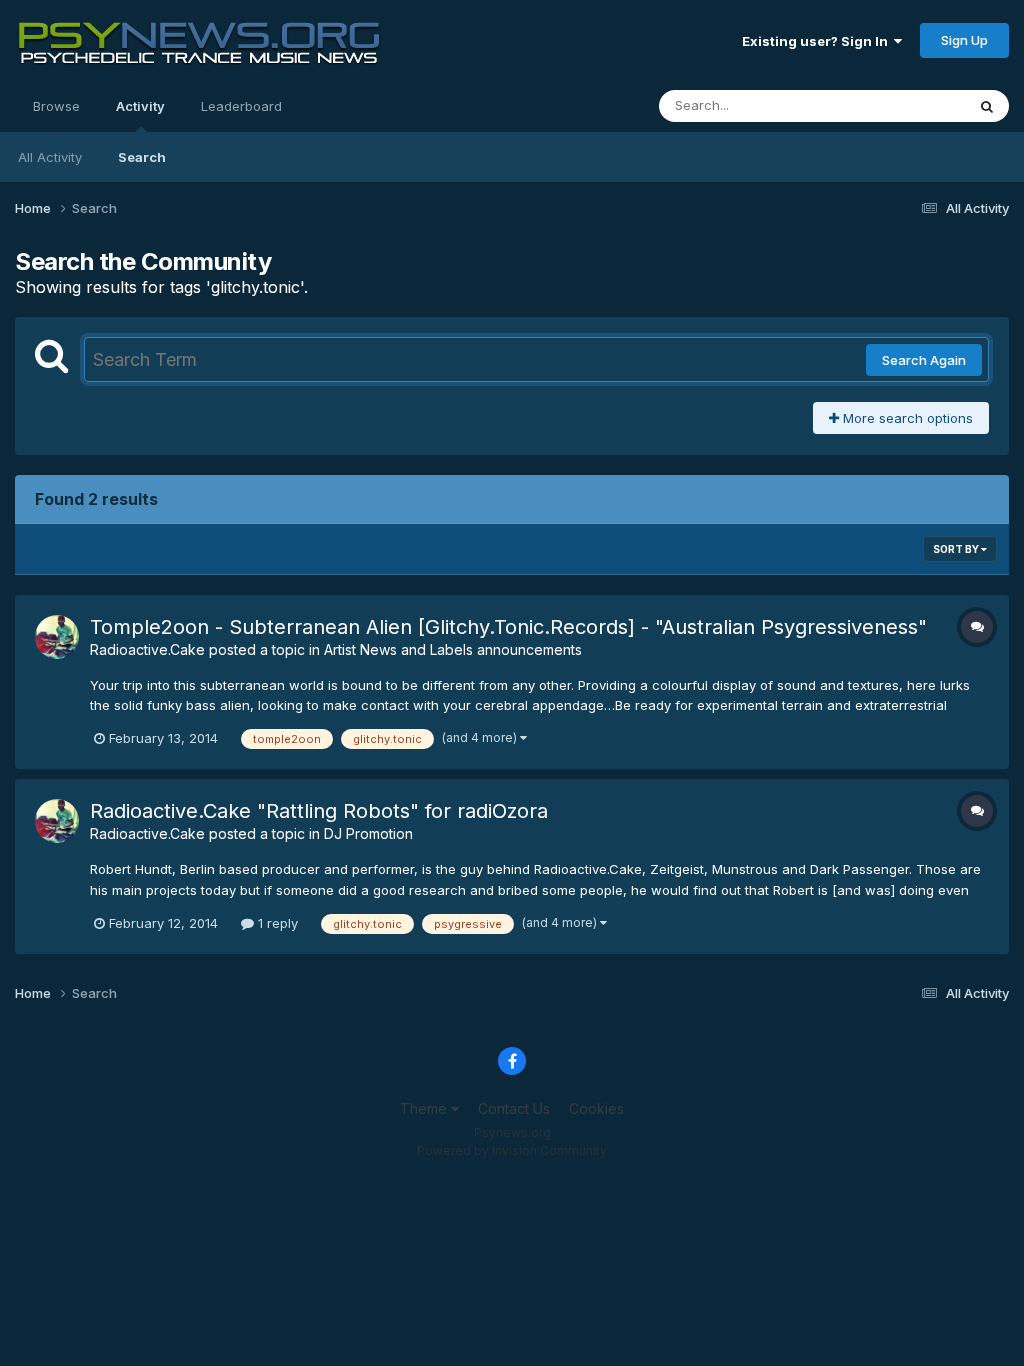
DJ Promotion (368, 833)
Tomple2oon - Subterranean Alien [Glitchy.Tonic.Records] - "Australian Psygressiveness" (508, 627)
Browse (56, 106)
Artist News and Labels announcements (453, 649)
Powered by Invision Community (512, 1150)
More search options (906, 418)
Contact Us (514, 1108)
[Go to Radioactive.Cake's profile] (57, 637)
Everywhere (903, 105)
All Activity (50, 157)
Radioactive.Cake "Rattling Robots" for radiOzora (319, 811)
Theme (425, 1108)
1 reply (276, 923)
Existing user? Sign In (818, 41)
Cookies (596, 1108)
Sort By (957, 549)
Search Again (924, 360)
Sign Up (964, 40)
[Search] (987, 106)
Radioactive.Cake (147, 649)
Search (142, 157)
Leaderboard (241, 106)
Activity (140, 106)
